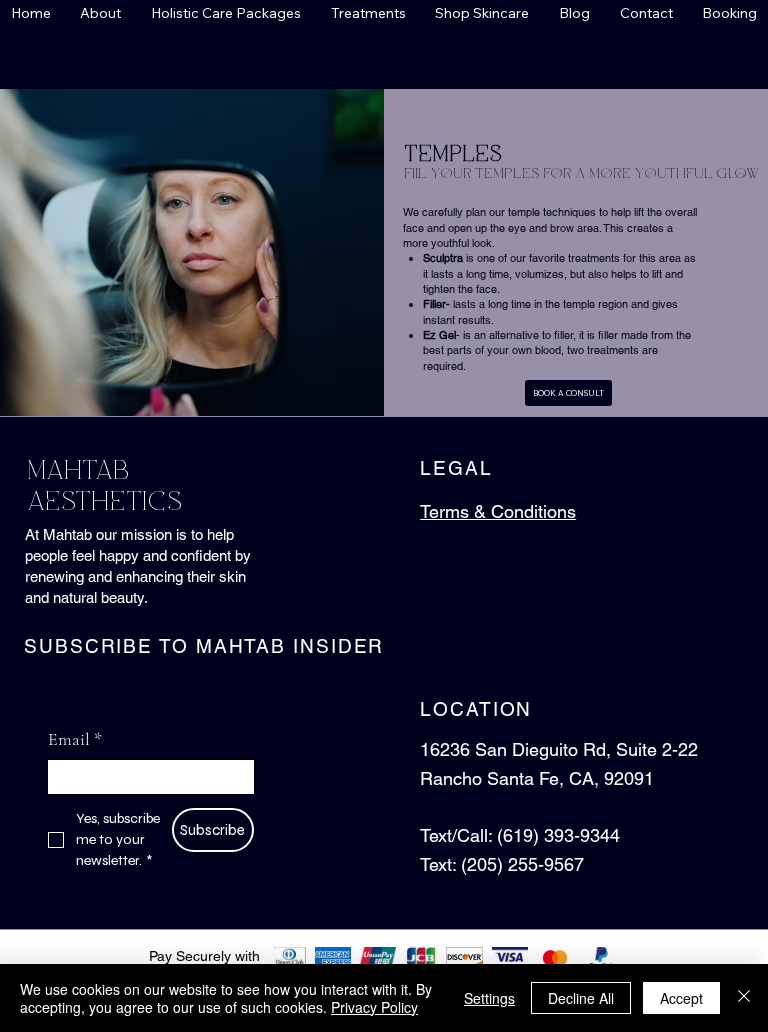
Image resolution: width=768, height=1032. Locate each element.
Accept (681, 998)
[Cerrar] (744, 998)
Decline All (581, 998)
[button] (101, 13)
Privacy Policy (374, 1007)
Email (75, 739)
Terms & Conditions (498, 511)
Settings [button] (489, 998)
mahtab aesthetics (103, 487)
